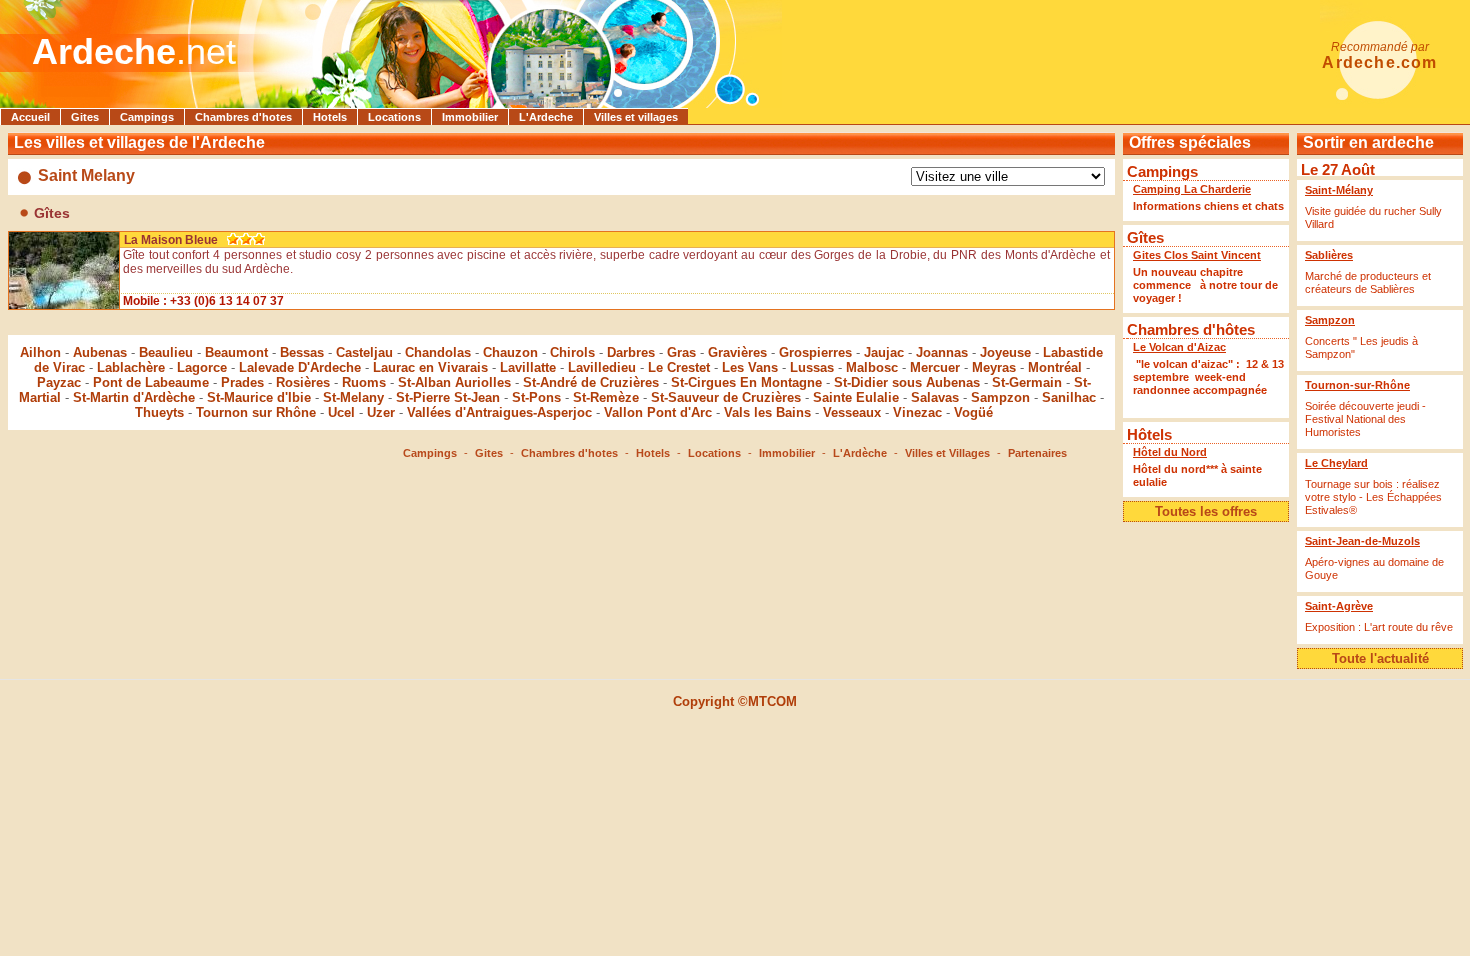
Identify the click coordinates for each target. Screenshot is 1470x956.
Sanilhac (1069, 397)
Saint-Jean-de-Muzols (1362, 541)
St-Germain (1027, 382)
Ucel (341, 412)
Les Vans (750, 367)
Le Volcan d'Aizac (1179, 347)
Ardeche (104, 51)
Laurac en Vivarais (430, 367)
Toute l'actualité (1380, 658)
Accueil (30, 117)
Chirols (572, 352)
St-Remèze (606, 397)
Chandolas (438, 352)
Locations (394, 117)
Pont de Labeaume (151, 382)
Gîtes (1145, 237)
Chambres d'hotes (243, 117)
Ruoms (364, 382)
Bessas (302, 352)
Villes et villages (636, 117)
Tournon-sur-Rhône (1357, 385)
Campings (147, 117)
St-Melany (353, 397)
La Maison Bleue (171, 240)
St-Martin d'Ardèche (134, 397)
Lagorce (202, 367)
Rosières (303, 382)
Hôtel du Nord (1170, 452)
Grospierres (815, 352)
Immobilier (470, 117)
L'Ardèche (860, 453)
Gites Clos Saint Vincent (1197, 255)
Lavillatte (528, 367)
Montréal (1055, 367)
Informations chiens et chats (1208, 206)
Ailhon (40, 352)
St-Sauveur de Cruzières (726, 397)
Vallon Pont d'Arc (658, 412)
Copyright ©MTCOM (735, 701)
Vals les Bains (767, 412)
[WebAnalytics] (735, 734)
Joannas (942, 352)
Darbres (631, 352)
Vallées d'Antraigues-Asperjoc (499, 412)
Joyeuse (1005, 352)
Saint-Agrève (1339, 606)
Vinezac (917, 412)
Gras (681, 352)
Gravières (737, 352)
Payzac (59, 382)
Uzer (381, 412)
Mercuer (935, 367)
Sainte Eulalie (856, 397)
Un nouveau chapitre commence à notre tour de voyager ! (1205, 285)
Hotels (330, 117)
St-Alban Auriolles (454, 382)
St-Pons (536, 397)
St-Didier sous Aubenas (907, 382)
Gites (85, 117)
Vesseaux (852, 412)
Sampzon (1000, 397)
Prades (242, 382)
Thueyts (159, 412)
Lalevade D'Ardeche (300, 367)
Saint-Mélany (1339, 190)
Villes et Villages (947, 453)
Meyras (994, 367)
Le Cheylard (1336, 463)
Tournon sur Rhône (256, 412)
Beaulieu (166, 352)
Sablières (1329, 255)
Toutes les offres (1206, 511)
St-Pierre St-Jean (448, 397)
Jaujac (884, 352)
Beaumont (236, 352)
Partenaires (1037, 453)
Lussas (812, 367)
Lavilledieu (602, 367)
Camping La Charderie (1192, 189)
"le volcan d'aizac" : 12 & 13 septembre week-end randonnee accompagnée (1208, 383)
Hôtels (1149, 434)
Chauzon (510, 352)
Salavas (935, 397)
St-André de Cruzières (591, 382)
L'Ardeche (546, 117)
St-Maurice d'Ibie (259, 397)
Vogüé (973, 412)
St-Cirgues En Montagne (746, 382)
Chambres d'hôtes (1191, 329)
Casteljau (364, 352)
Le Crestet (679, 367)
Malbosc (872, 367)
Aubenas (100, 352)
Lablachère (131, 367)
